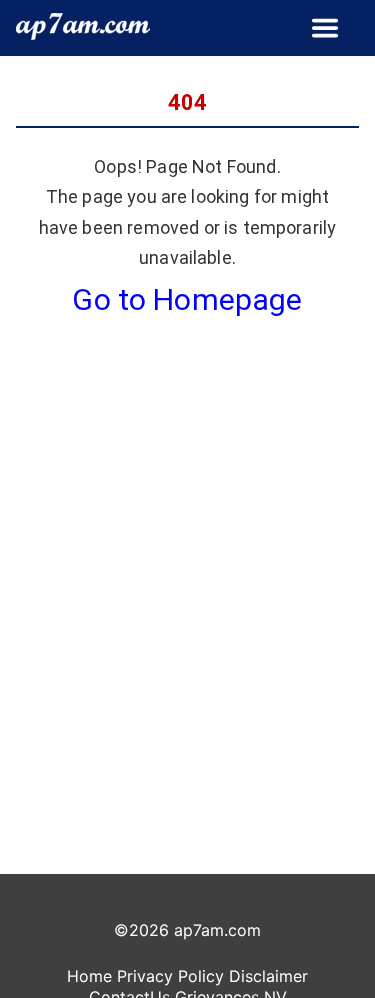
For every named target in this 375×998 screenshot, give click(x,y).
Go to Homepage (187, 299)
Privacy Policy (170, 976)
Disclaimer (268, 976)
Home (89, 976)
